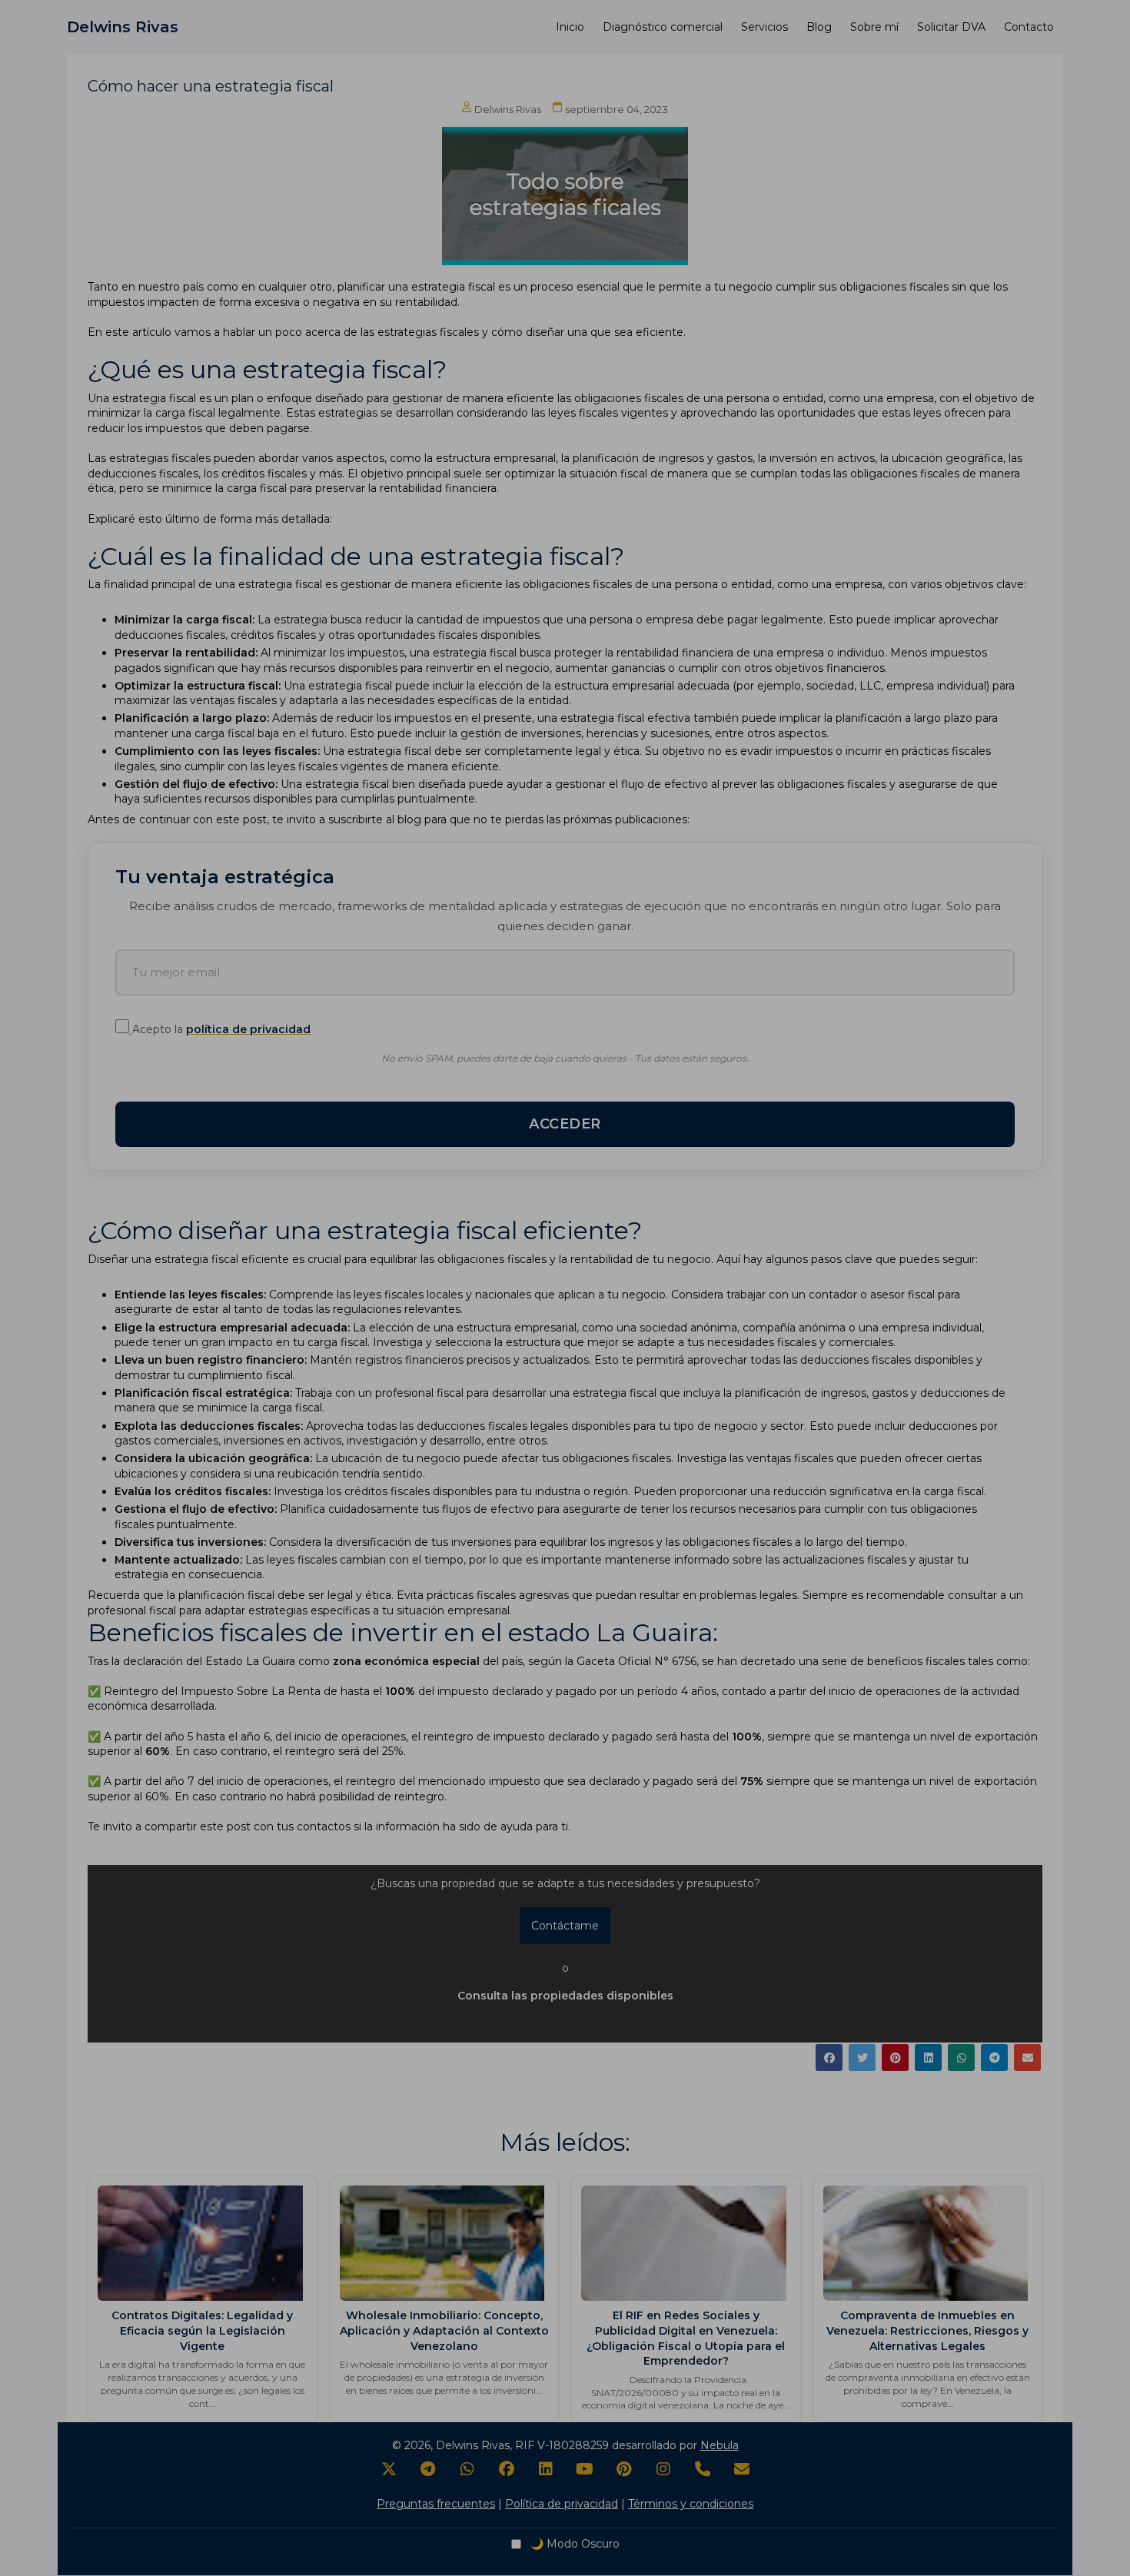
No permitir (526, 586)
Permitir (614, 586)
